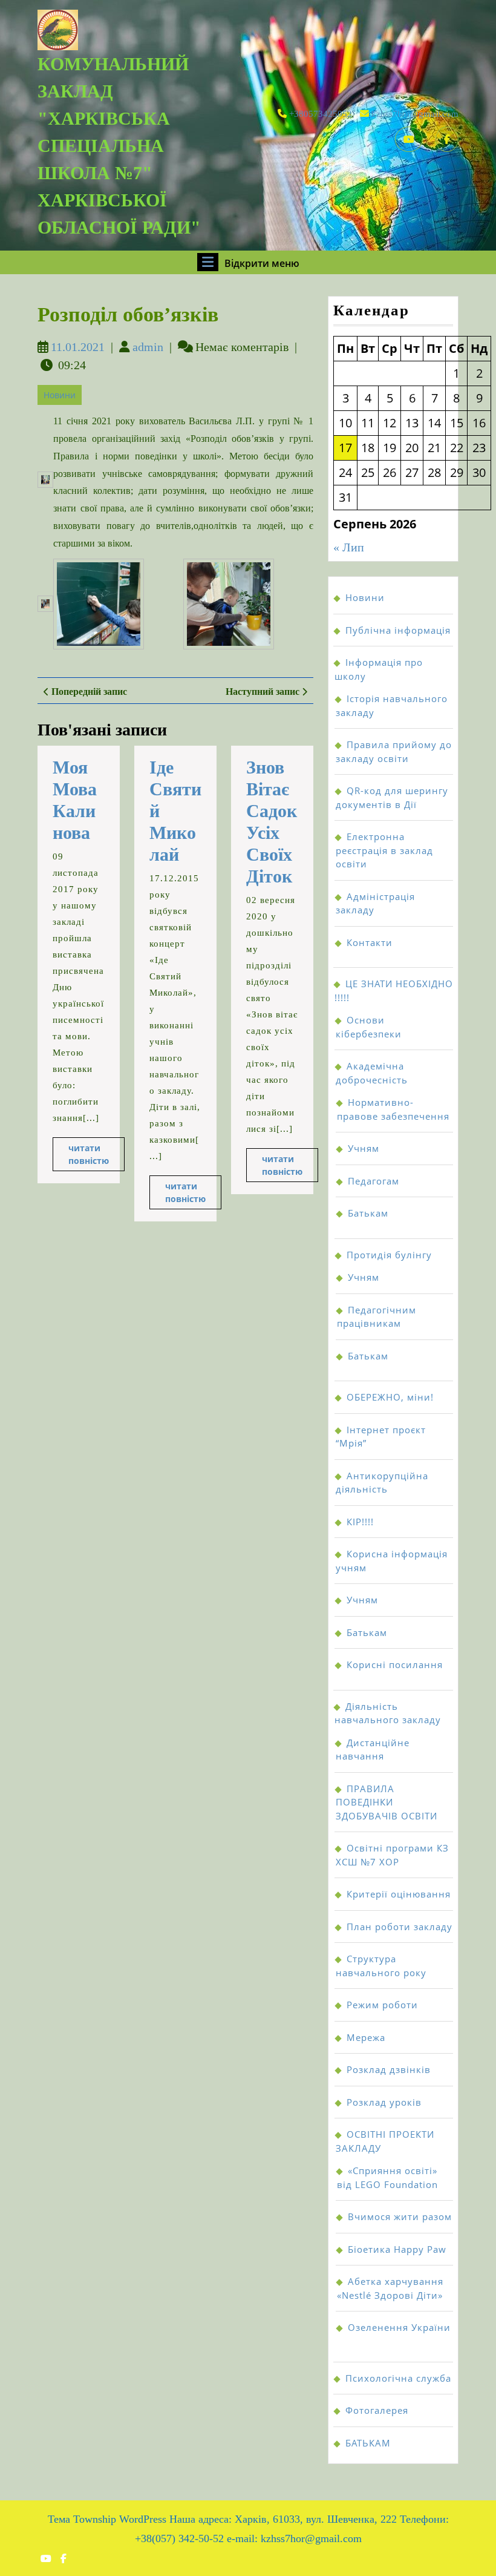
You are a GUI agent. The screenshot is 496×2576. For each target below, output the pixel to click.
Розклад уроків (384, 2102)
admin (148, 347)
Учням (364, 1148)
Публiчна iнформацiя (398, 630)
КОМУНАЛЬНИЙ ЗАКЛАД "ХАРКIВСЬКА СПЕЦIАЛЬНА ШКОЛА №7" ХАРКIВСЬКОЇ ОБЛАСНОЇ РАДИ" (119, 146)
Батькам (368, 1213)
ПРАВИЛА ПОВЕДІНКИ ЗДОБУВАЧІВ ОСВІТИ (387, 1802)
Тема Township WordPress (107, 2519)
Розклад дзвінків (389, 2069)
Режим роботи (382, 2005)
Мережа (366, 2037)
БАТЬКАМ (368, 2443)
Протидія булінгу (389, 1255)
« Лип (349, 547)
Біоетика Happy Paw (397, 2249)
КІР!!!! (360, 1522)
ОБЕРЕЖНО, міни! (390, 1397)
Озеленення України (399, 2327)
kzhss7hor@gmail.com (415, 114)
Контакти (370, 942)
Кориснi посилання (395, 1664)
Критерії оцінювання (399, 1894)
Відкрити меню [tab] (262, 263)
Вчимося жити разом (400, 2216)
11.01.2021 (78, 347)
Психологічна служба (398, 2378)
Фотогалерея (377, 2410)
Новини (60, 395)
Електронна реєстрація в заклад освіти (384, 850)
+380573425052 (321, 114)
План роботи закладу (400, 1927)
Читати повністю (96, 1157)
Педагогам (374, 1181)
